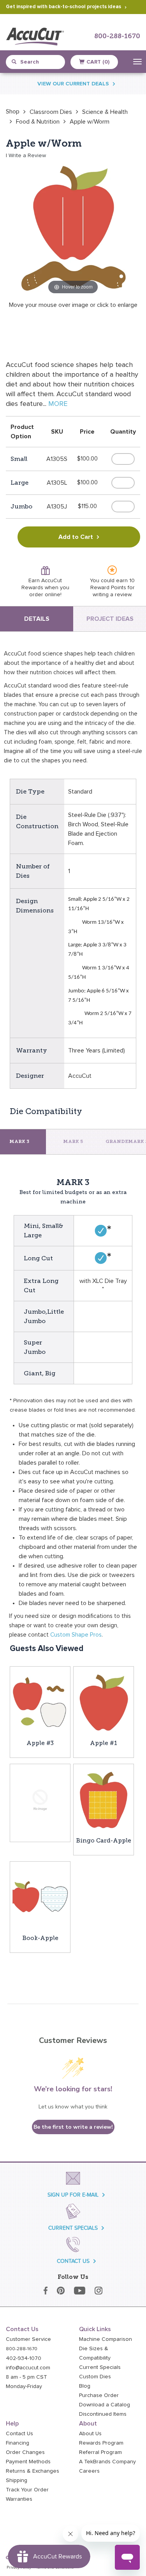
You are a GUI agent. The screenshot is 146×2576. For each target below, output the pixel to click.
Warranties (19, 2499)
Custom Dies (95, 2377)
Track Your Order (27, 2490)
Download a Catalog (105, 2405)
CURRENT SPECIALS (73, 2228)
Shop (13, 112)
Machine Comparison (106, 2339)
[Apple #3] (40, 1702)
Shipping (17, 2480)
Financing (18, 2443)
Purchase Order (99, 2395)
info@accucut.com (28, 2368)
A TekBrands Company (107, 2462)
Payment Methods (28, 2462)
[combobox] (39, 62)
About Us (90, 2434)
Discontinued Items (103, 2414)
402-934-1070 (24, 2358)
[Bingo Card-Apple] (104, 1800)
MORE (58, 404)
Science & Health (105, 112)
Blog (85, 2386)
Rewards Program (101, 2443)
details (37, 619)
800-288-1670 (117, 36)
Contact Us (19, 2434)
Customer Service (28, 2339)
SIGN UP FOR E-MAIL (73, 2195)
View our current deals (73, 84)
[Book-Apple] (40, 1897)
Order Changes (25, 2452)
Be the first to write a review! (73, 2127)
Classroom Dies (51, 112)
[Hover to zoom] (73, 229)
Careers (89, 2471)
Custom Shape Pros (76, 1635)
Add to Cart (76, 537)
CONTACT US (73, 2261)
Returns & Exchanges (33, 2471)
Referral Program (100, 2452)
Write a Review (27, 156)
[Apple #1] (104, 1702)
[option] (13, 112)
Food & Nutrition (38, 122)
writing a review (112, 595)
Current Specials (100, 2367)
